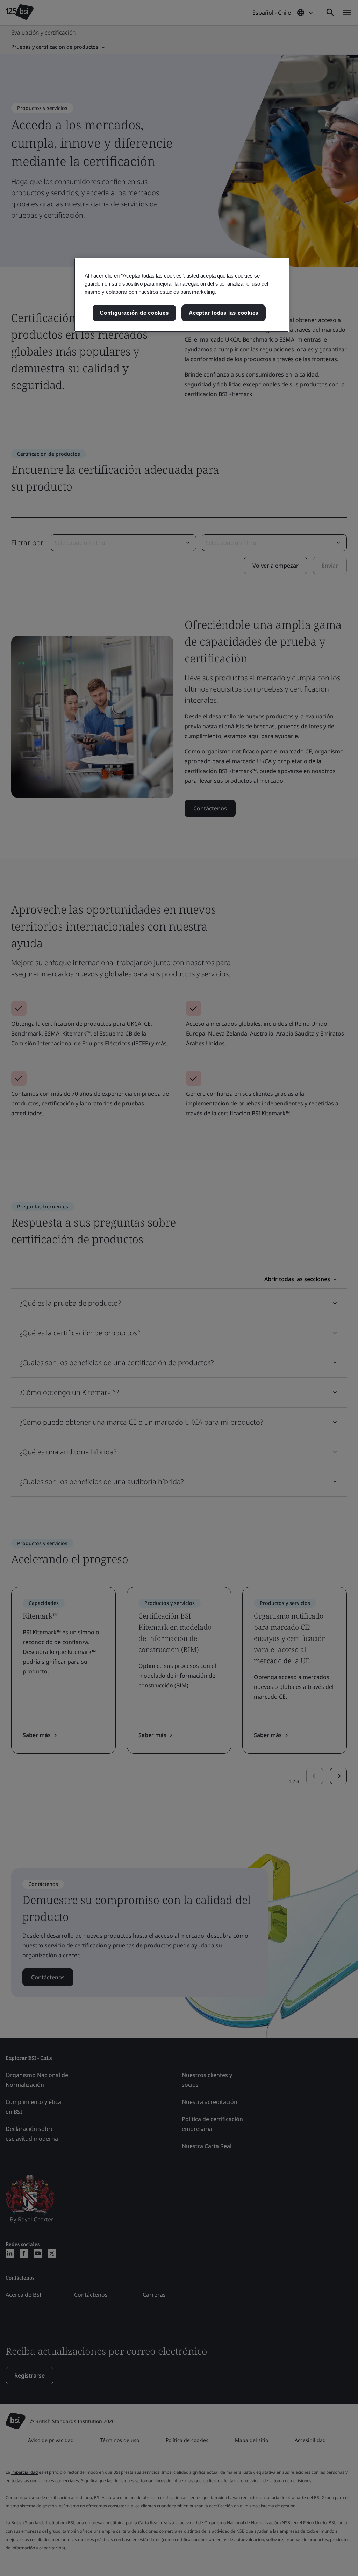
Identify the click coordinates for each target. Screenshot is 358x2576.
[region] (181, 295)
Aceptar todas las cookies (224, 313)
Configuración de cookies (134, 313)
